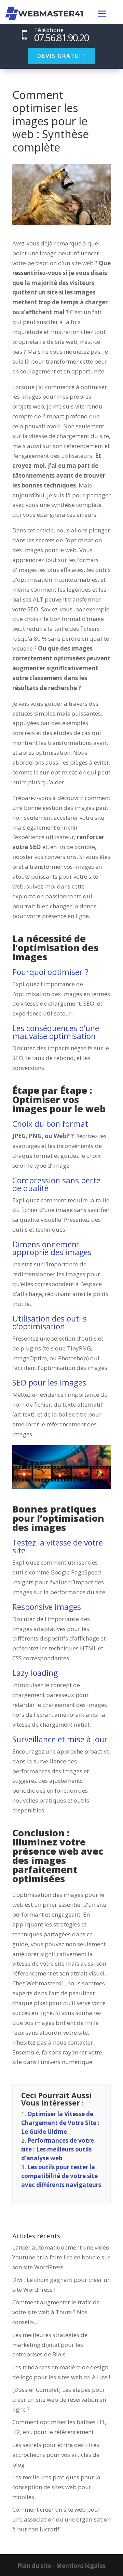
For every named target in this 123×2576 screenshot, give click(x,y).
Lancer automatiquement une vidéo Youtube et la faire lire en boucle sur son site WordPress (61, 2257)
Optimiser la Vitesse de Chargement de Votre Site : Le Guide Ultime (60, 2123)
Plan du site (34, 2566)
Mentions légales (81, 2566)
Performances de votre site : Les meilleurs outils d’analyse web (58, 2149)
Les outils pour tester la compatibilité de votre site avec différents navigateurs (61, 2176)
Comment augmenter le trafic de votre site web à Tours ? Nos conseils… (56, 2312)
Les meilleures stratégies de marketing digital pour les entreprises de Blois (50, 2345)
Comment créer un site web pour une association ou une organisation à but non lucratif (61, 2519)
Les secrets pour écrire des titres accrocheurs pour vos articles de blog (56, 2455)
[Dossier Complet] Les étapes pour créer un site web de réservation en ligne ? (59, 2399)
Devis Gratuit (61, 56)
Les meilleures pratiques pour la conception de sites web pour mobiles (56, 2487)
